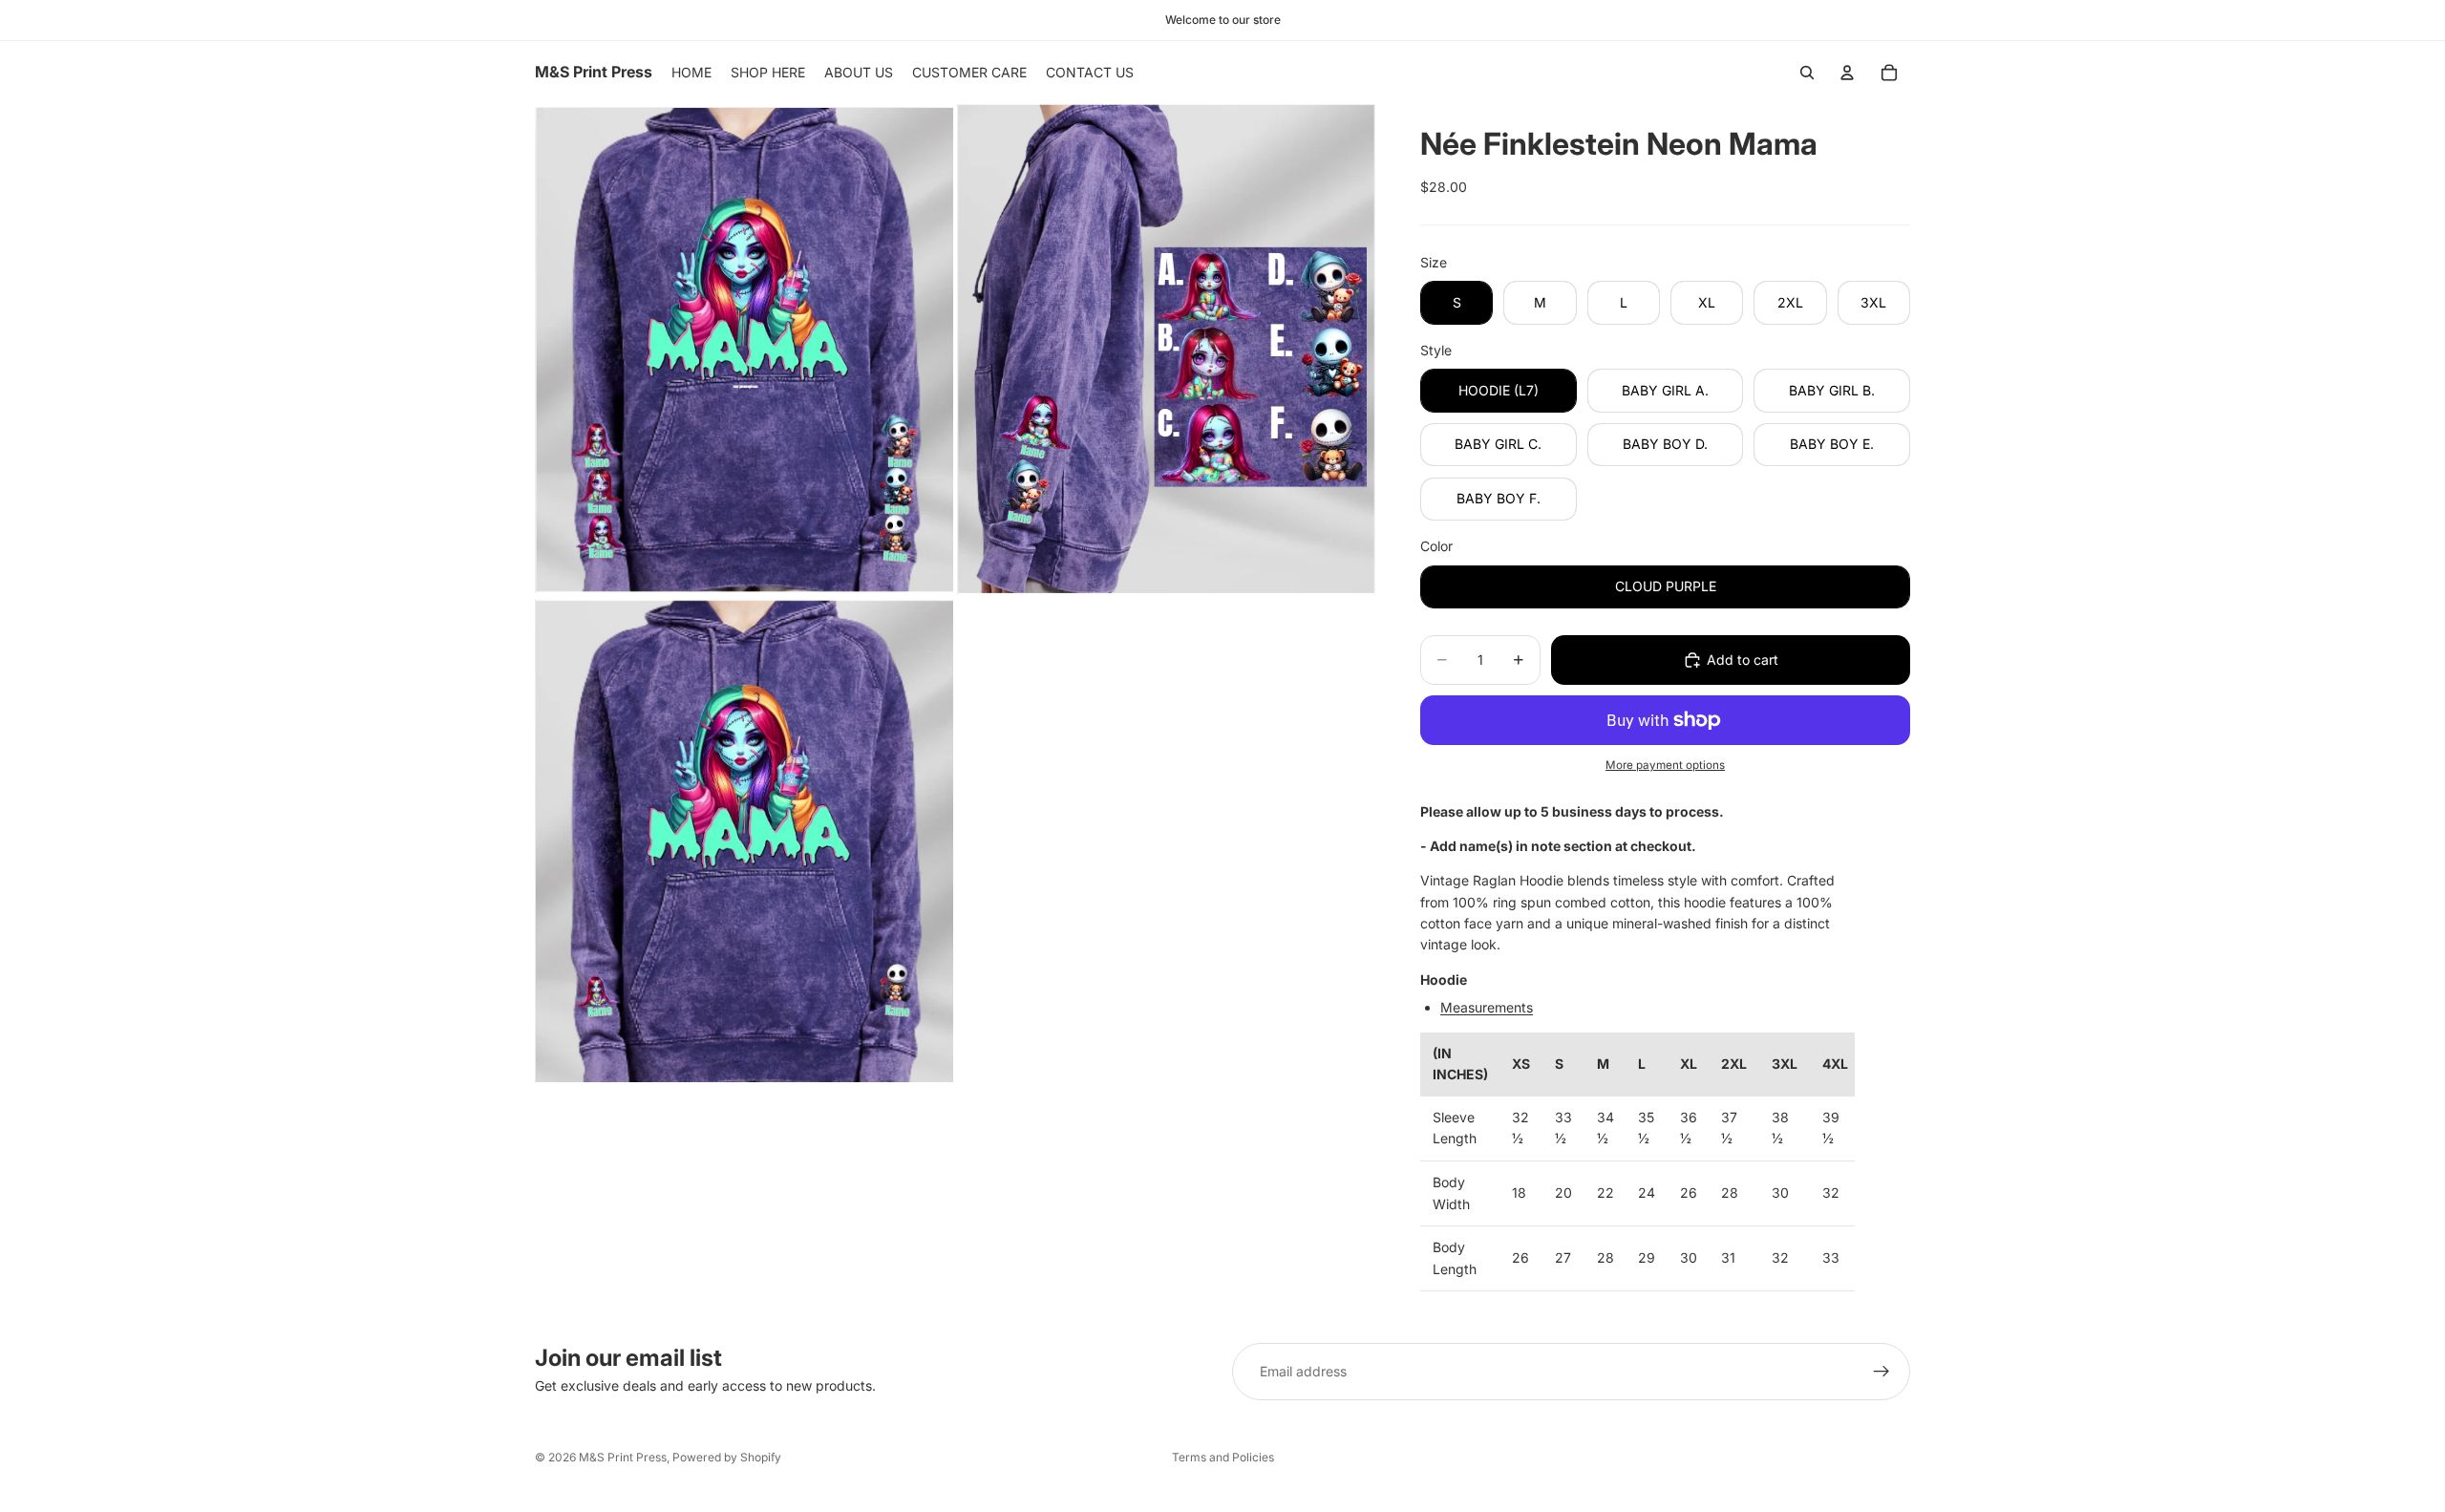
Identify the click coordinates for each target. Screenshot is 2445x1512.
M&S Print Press (623, 1457)
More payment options (1665, 765)
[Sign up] (1882, 1372)
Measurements (1487, 1007)
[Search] (1807, 73)
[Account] (1847, 73)
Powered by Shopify (727, 1457)
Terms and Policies (1223, 1457)
